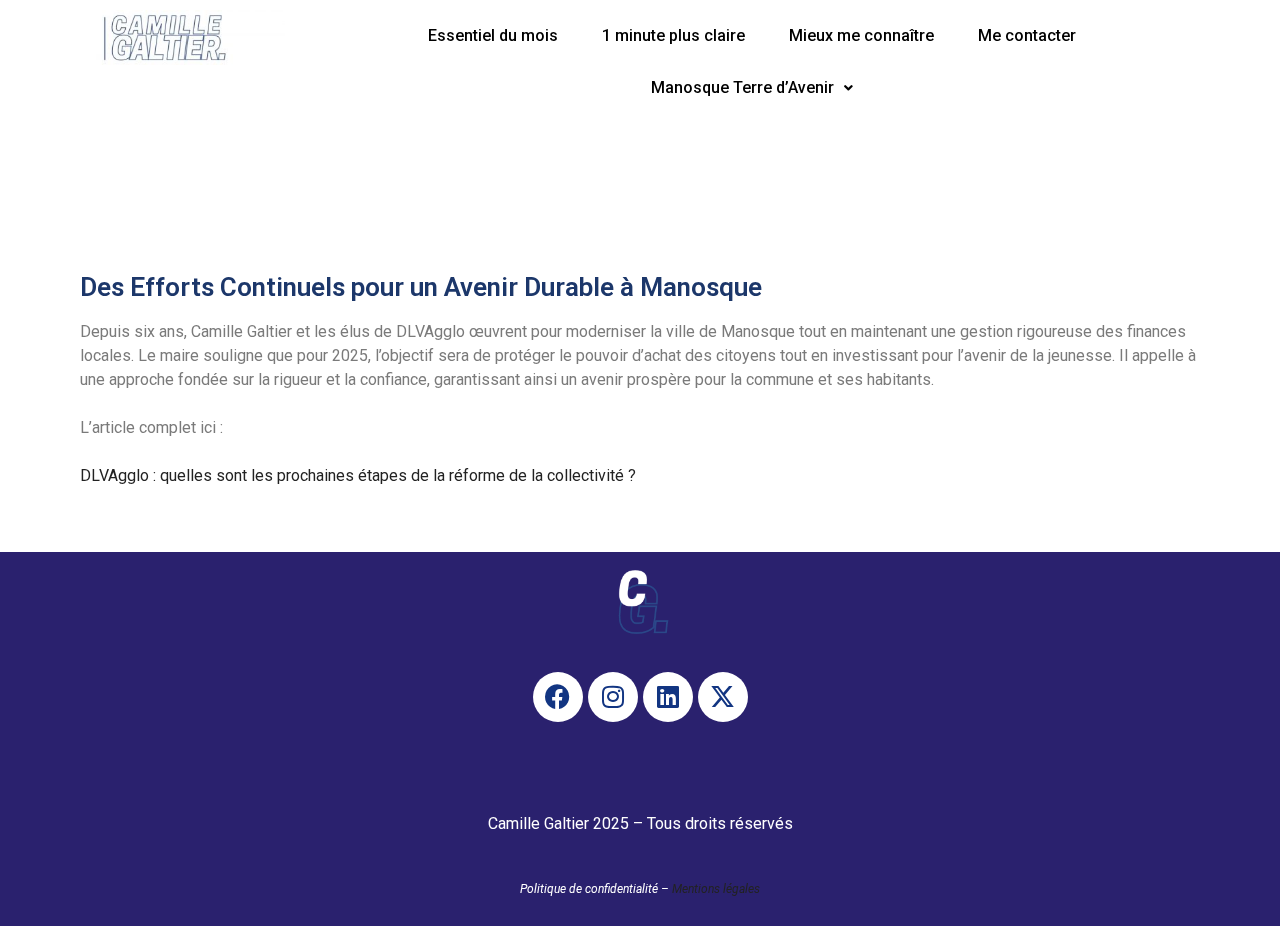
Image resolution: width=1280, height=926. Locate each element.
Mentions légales (716, 889)
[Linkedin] (668, 697)
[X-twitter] (723, 697)
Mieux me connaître (861, 35)
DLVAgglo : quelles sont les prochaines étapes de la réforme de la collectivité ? (358, 475)
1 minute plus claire (673, 35)
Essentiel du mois (493, 35)
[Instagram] (613, 697)
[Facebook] (558, 697)
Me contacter (1027, 35)
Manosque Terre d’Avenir (742, 87)
